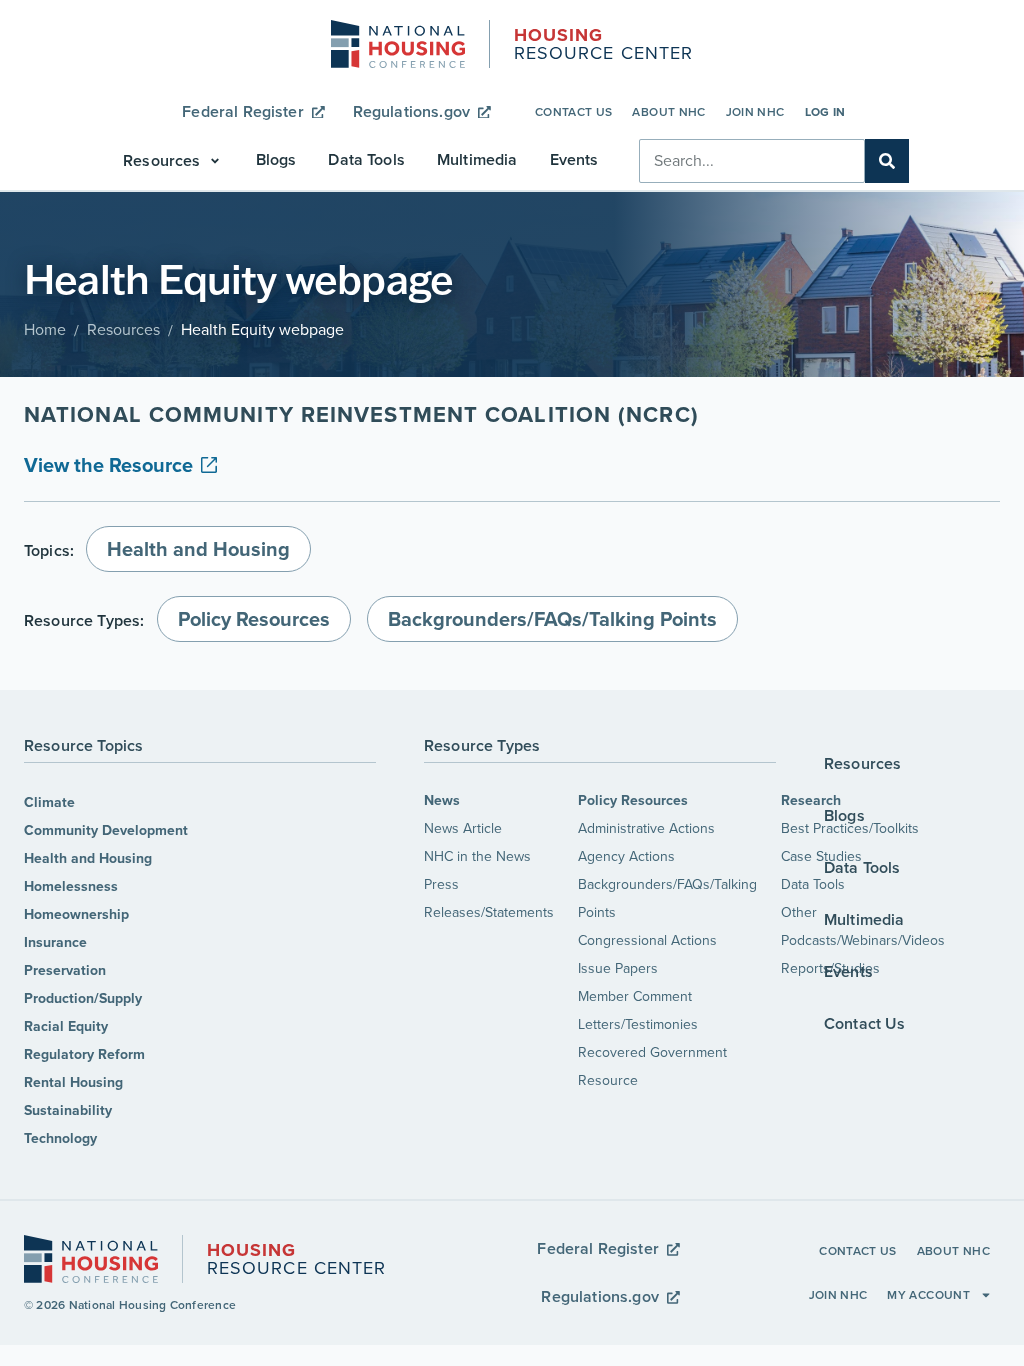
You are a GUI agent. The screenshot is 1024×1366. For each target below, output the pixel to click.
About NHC (668, 112)
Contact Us (574, 112)
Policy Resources (633, 800)
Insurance (55, 942)
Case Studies (821, 856)
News (442, 800)
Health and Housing (88, 858)
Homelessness (71, 886)
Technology (60, 1138)
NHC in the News (477, 856)
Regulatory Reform (84, 1054)
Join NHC (755, 112)
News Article (463, 828)
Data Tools (813, 884)
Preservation (65, 970)
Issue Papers (618, 968)
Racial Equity (66, 1026)
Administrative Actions (646, 828)
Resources (123, 329)
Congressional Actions (647, 940)
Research (811, 800)
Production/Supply (83, 998)
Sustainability (68, 1110)
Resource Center (603, 46)
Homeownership (76, 914)
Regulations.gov (411, 111)
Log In (825, 112)
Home (45, 329)
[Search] (887, 161)
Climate (49, 802)
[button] (173, 161)
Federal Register (243, 111)
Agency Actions (626, 856)
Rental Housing (73, 1082)
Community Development (106, 830)
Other (799, 912)
